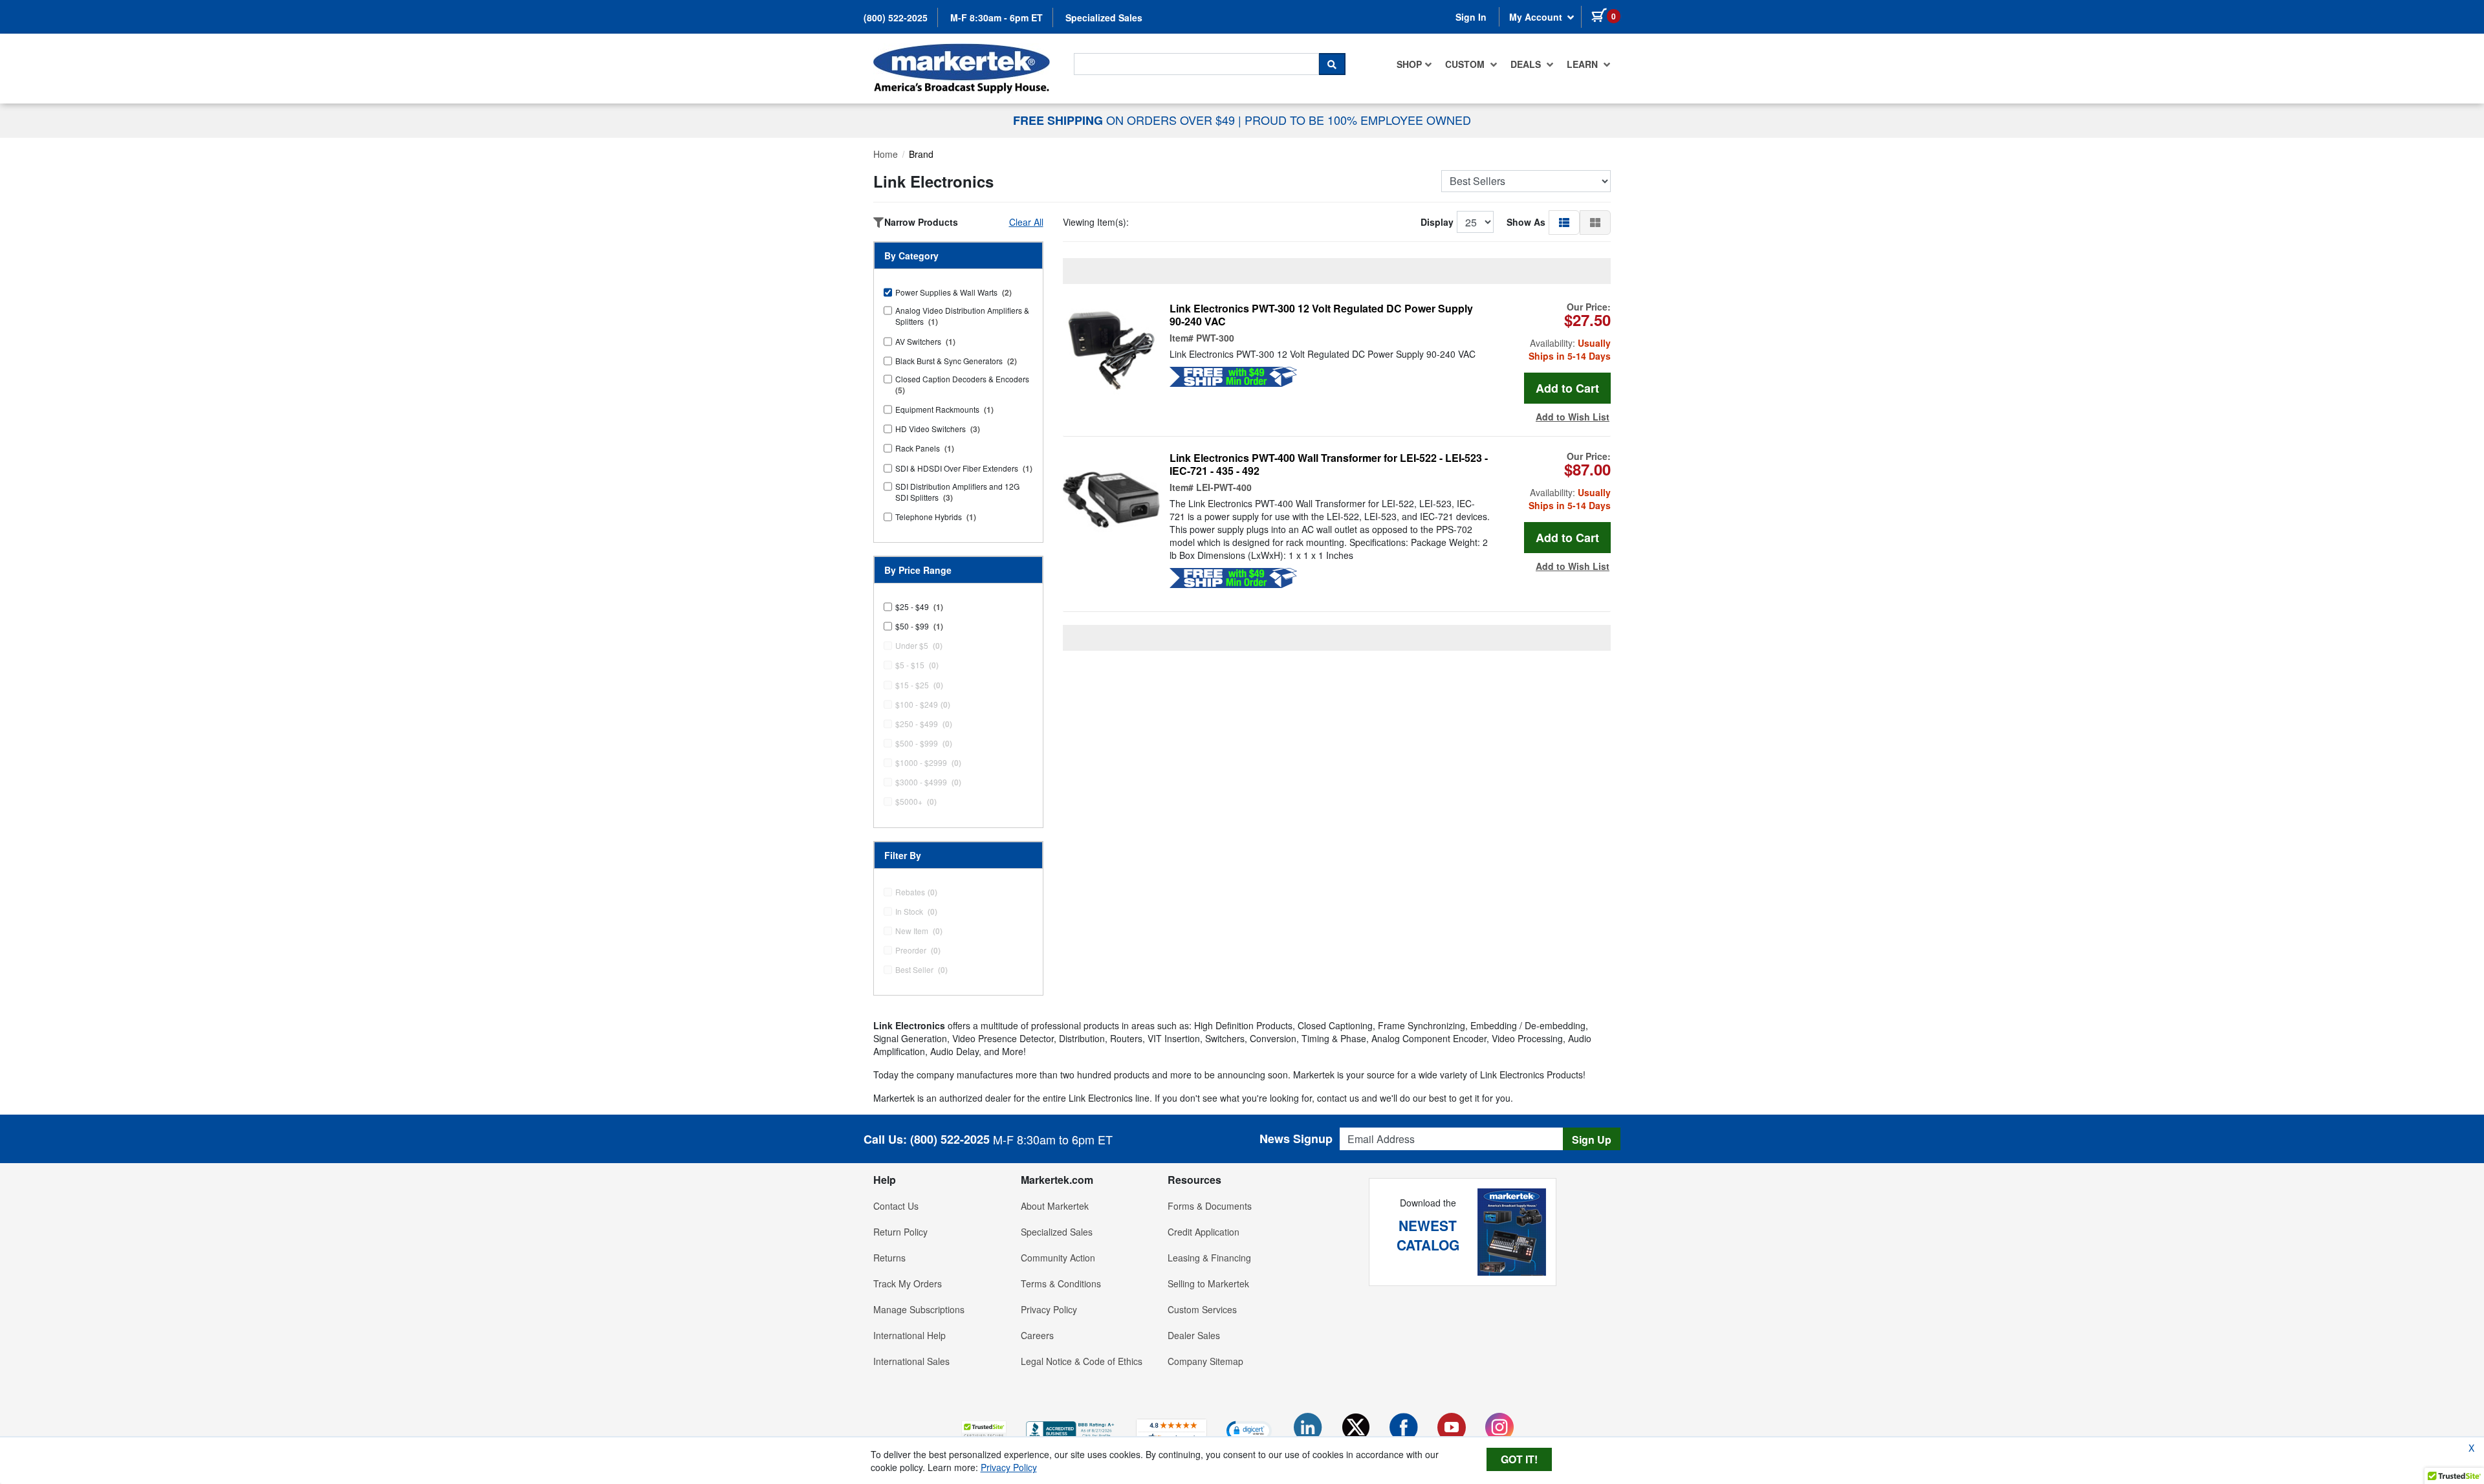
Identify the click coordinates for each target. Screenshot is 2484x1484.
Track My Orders (908, 1283)
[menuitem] (1414, 64)
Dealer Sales (1194, 1335)
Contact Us (896, 1206)
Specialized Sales (1104, 17)
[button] (1564, 222)
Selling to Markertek (1208, 1283)
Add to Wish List (1573, 417)
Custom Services (1202, 1309)
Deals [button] (1527, 64)
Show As (1526, 222)
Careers (1037, 1335)
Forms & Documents (1210, 1206)
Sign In (1471, 17)
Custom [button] (1466, 64)
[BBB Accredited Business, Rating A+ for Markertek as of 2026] (1071, 1429)
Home (886, 154)
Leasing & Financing (1209, 1258)
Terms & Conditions (1061, 1283)
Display (1437, 222)
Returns (889, 1258)
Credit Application (1204, 1232)
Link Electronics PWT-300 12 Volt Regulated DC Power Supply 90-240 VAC (1321, 315)
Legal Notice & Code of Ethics (1082, 1361)
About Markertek (1055, 1206)
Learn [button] (1584, 64)
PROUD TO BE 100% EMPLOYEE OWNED (1358, 120)
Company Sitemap (1205, 1361)
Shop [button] (1409, 64)
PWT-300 (1215, 338)
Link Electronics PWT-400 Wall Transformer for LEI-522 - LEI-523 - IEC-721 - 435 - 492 (1329, 464)
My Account (1537, 17)
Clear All (1026, 222)
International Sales (911, 1361)
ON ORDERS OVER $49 (1126, 120)
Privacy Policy (1049, 1309)
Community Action (1058, 1258)
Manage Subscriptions (919, 1309)
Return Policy (900, 1232)
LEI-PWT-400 (1224, 487)
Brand (921, 154)
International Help (910, 1335)
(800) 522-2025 (896, 17)
